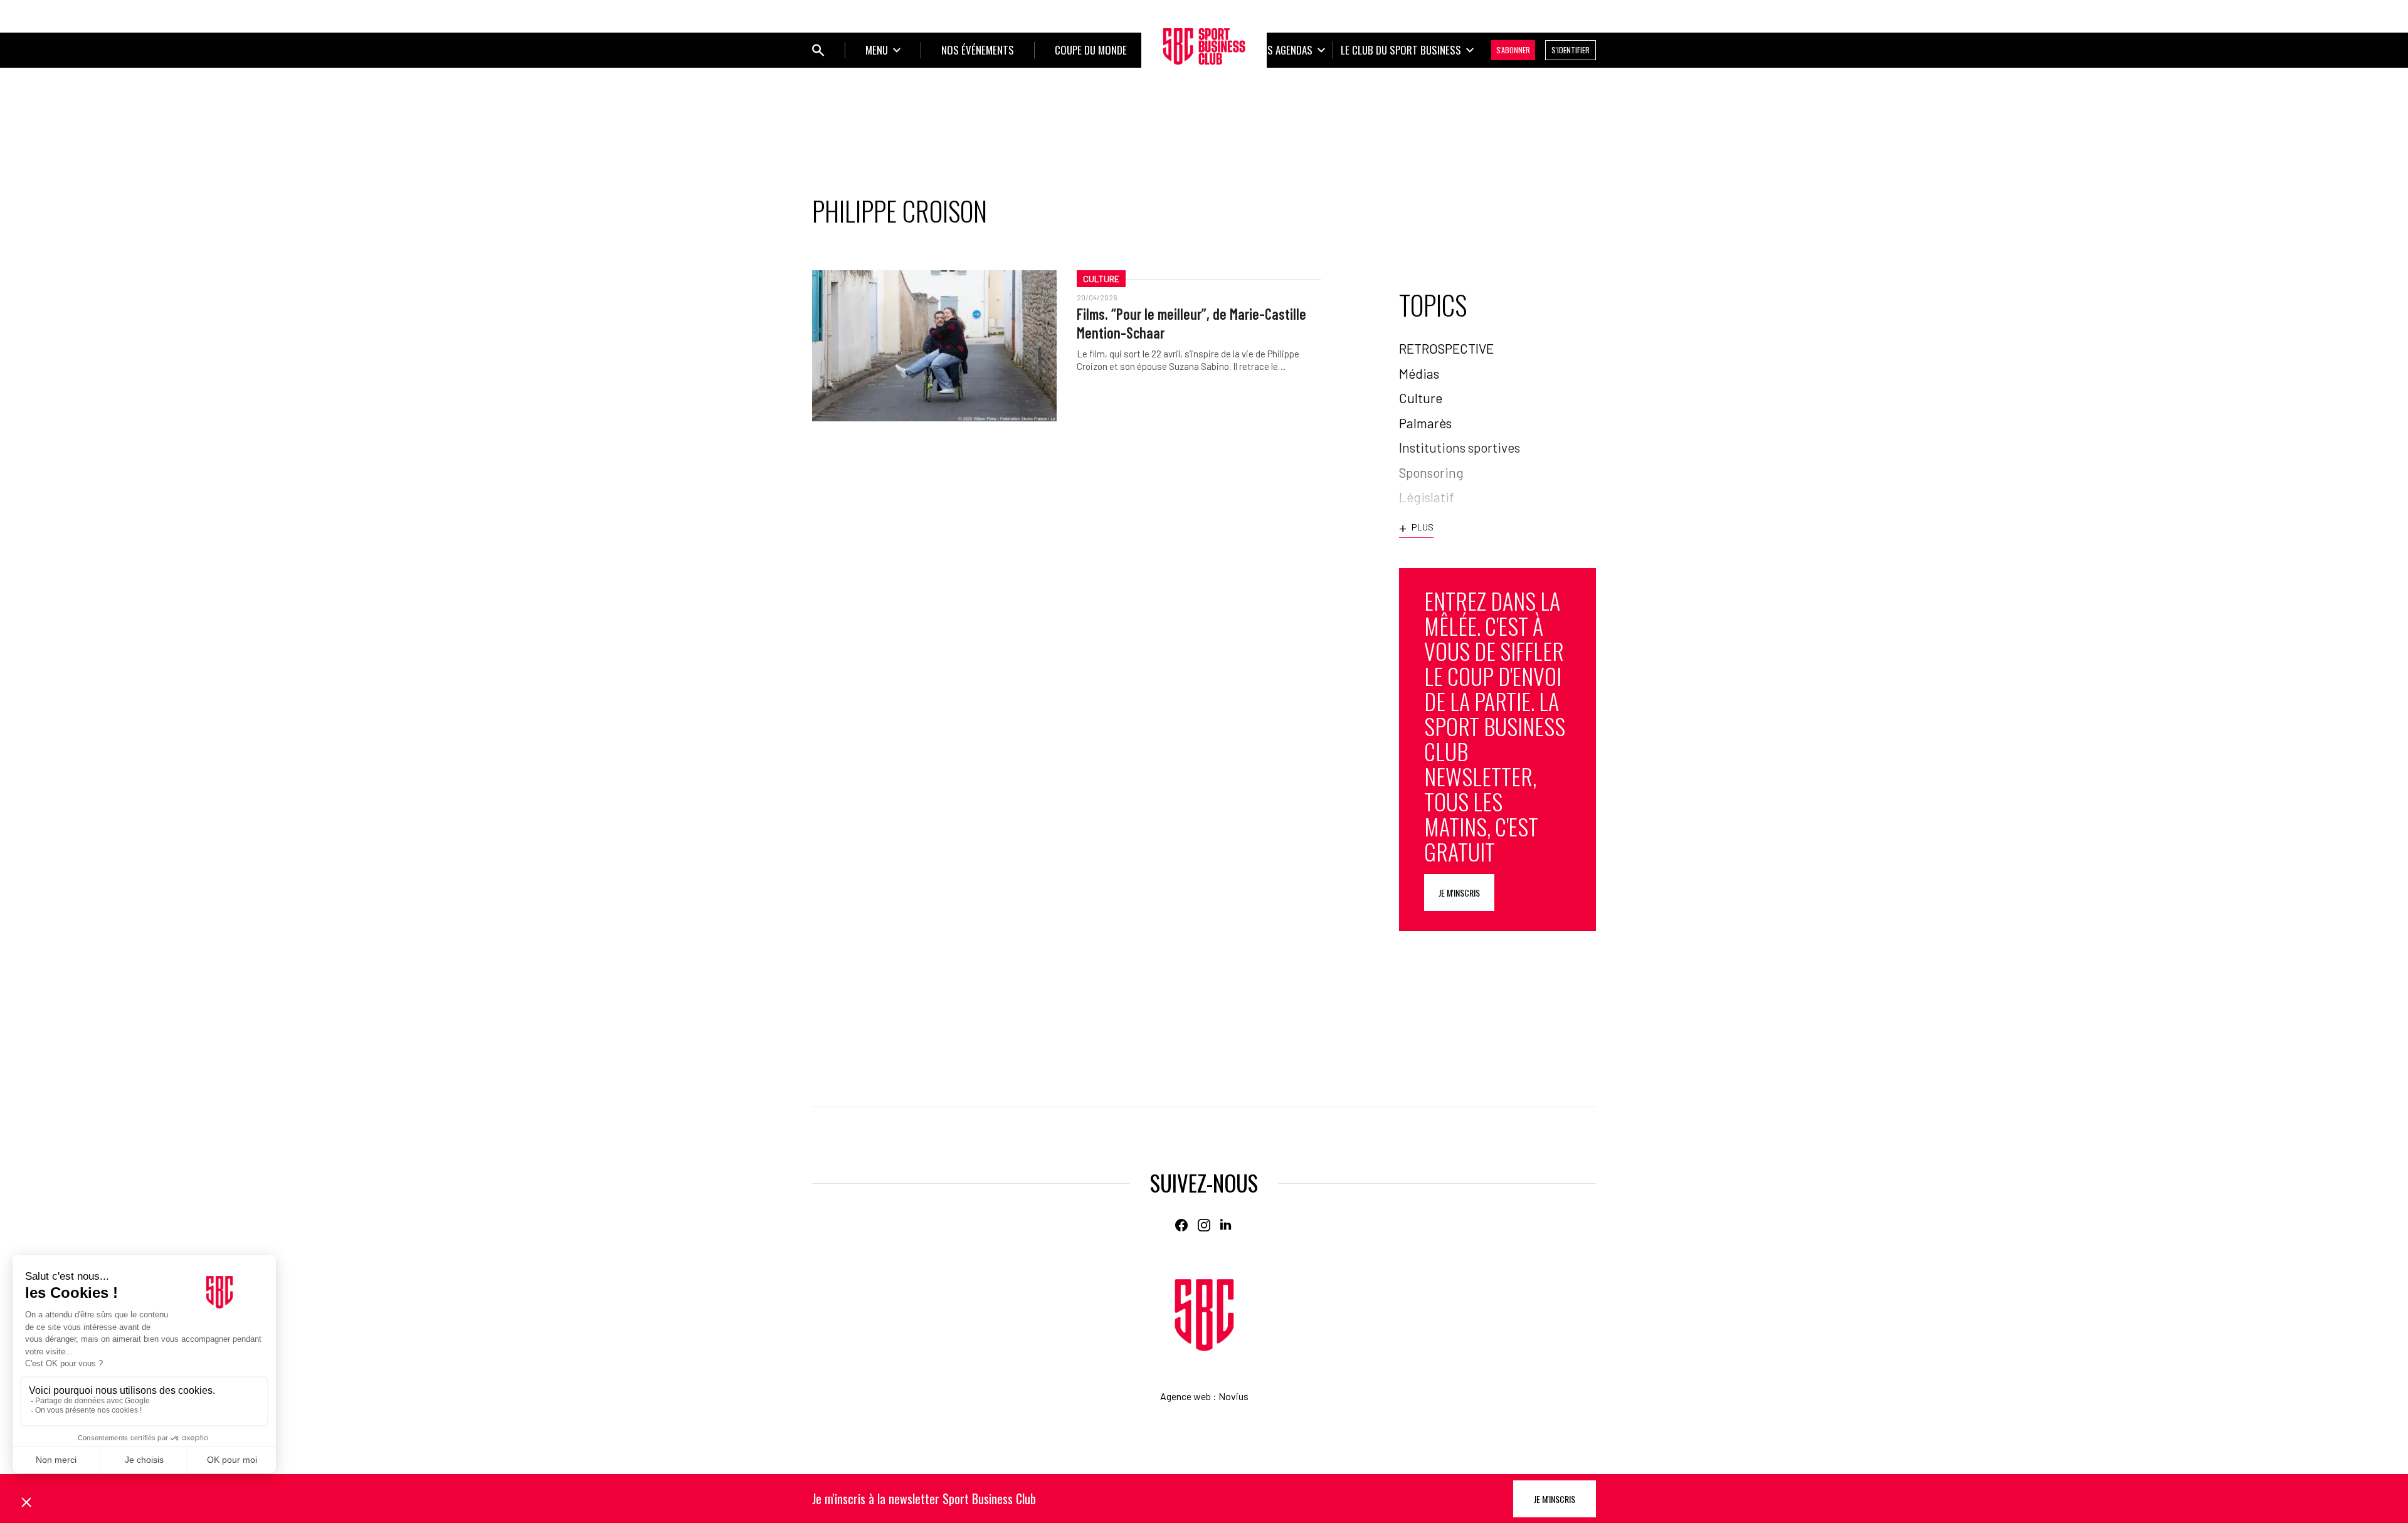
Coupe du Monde (1091, 50)
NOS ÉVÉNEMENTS (978, 50)
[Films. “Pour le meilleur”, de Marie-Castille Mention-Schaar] (934, 346)
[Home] (1204, 1315)
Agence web (1186, 1396)
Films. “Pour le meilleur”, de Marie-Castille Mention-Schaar (1191, 323)
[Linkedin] (1227, 1225)
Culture (1101, 279)
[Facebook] (1181, 1225)
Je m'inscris (1459, 893)
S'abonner (1513, 50)
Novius (1233, 1396)
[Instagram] (1204, 1225)
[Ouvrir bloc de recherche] (818, 50)
